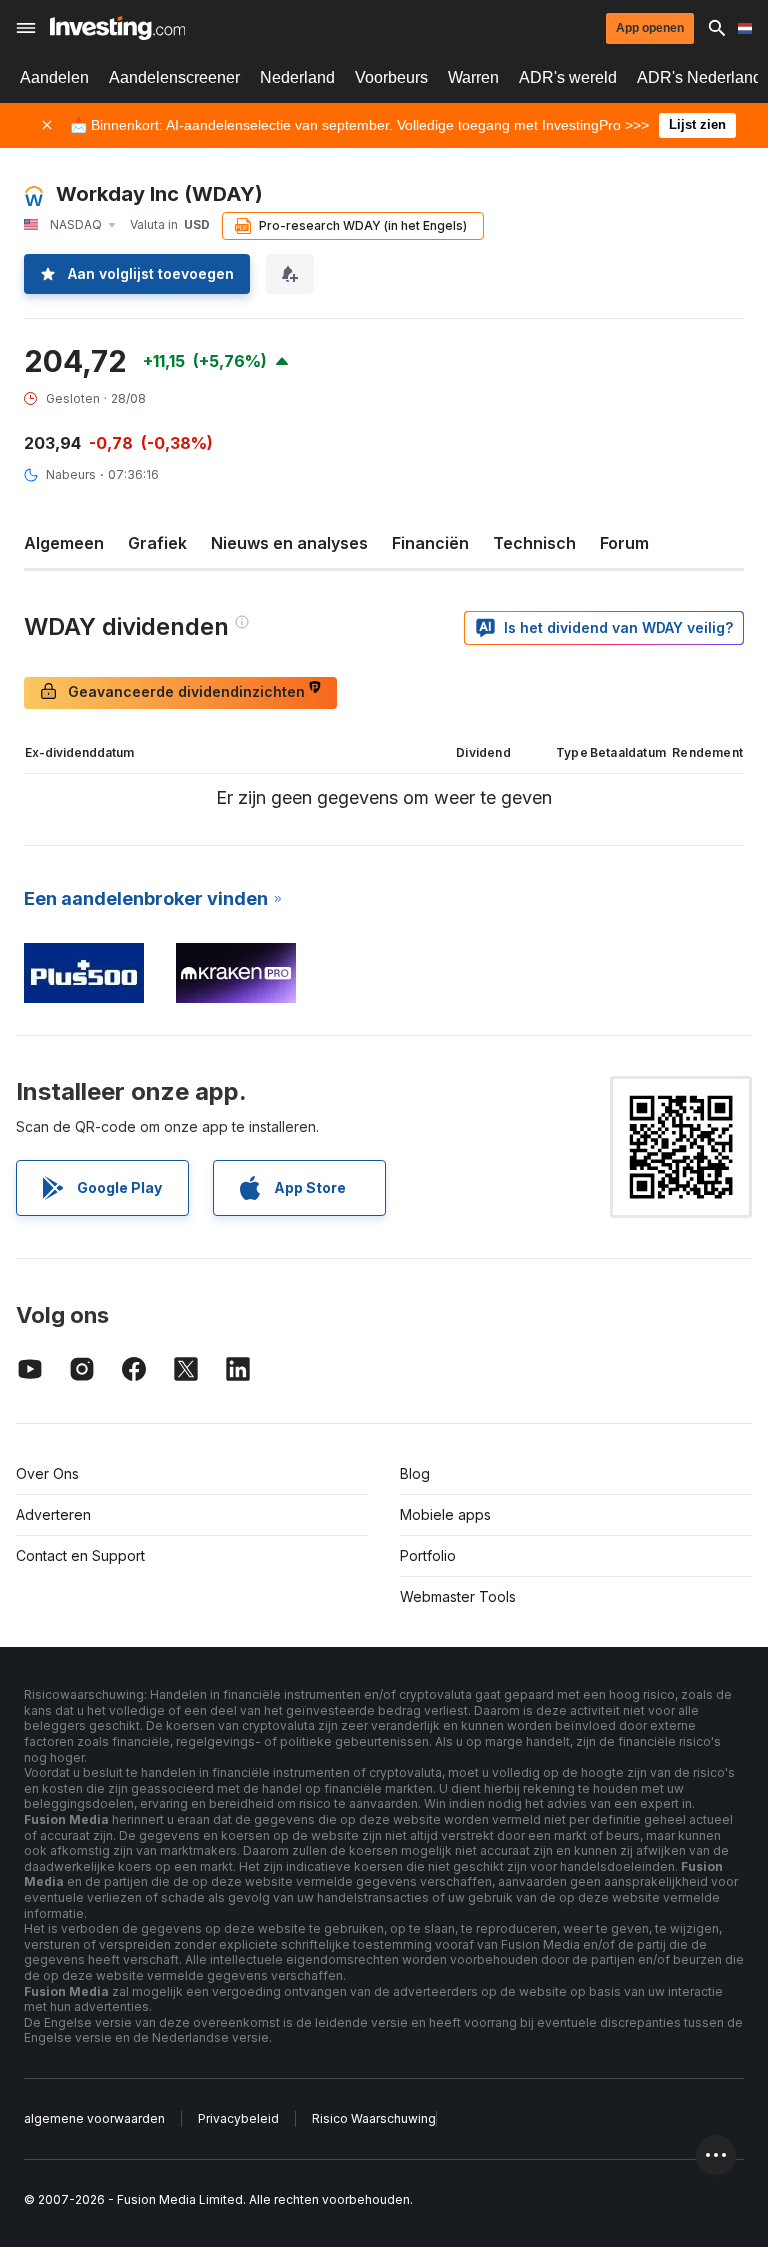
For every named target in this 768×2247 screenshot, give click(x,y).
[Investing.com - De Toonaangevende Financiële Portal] (117, 28)
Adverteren (53, 1514)
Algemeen (64, 543)
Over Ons (47, 1473)
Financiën (430, 543)
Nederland (297, 77)
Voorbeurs (391, 77)
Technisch (534, 543)
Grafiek (157, 543)
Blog (415, 1473)
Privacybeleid (238, 2118)
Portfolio (428, 1555)
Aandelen (54, 77)
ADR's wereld (568, 77)
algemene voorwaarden (94, 2118)
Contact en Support (80, 1555)
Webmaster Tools (458, 1596)
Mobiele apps (445, 1514)
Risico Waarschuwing (374, 2118)
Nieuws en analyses (289, 543)
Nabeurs (71, 474)
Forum (624, 543)
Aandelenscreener (174, 77)
